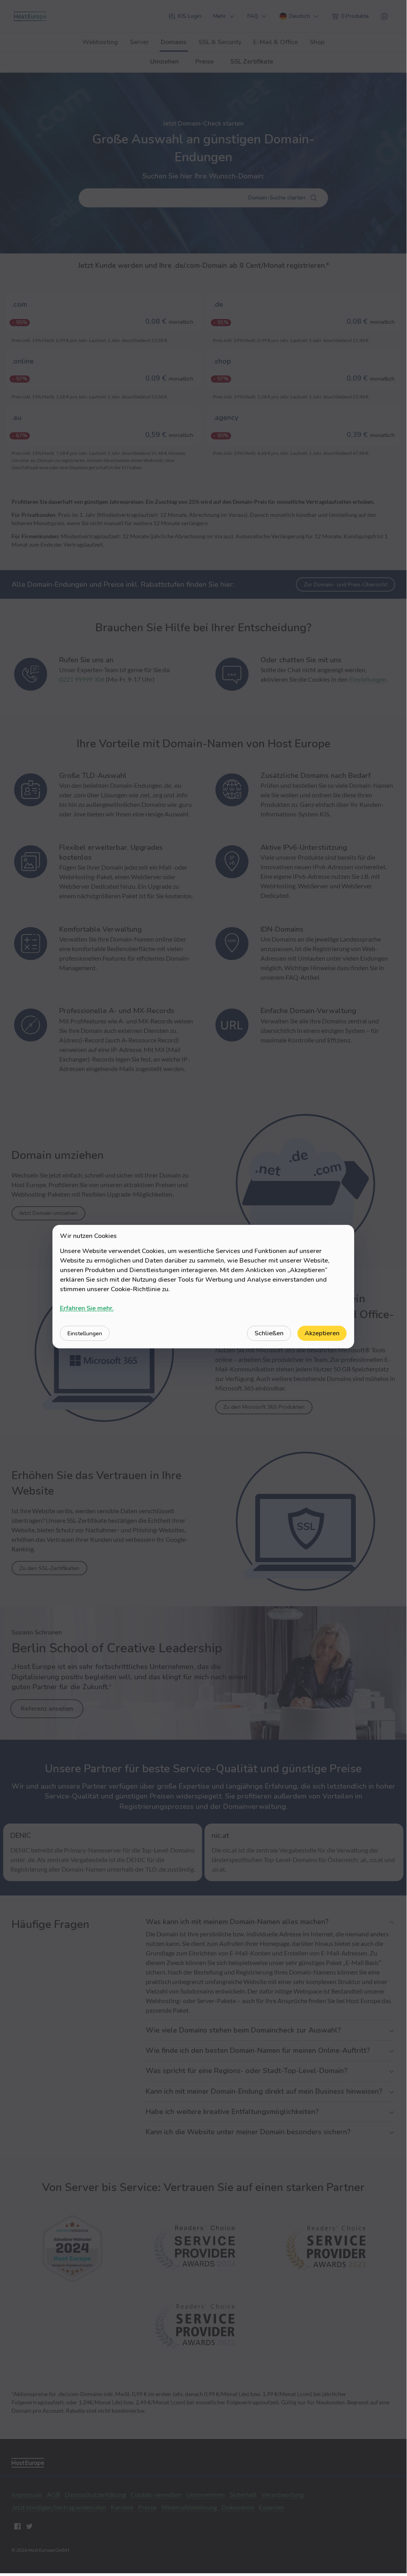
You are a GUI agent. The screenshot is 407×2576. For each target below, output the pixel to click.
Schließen (269, 1333)
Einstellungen (85, 1333)
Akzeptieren (322, 1333)
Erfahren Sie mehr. (87, 1308)
